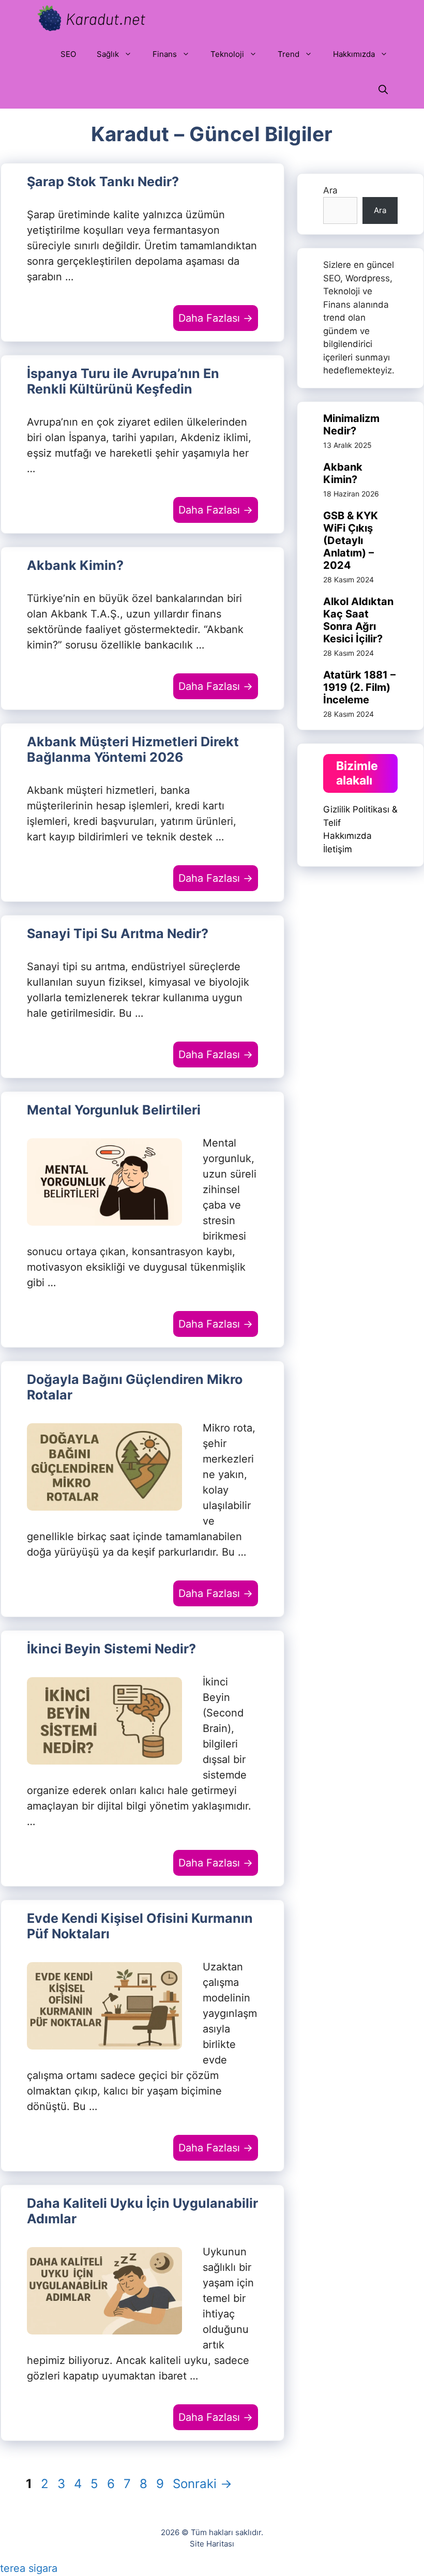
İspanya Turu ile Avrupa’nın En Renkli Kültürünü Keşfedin (123, 381)
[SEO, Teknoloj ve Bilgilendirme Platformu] (90, 18)
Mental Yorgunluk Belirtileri (114, 1110)
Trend (289, 54)
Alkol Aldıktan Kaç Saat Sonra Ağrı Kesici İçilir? (358, 620)
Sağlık (108, 54)
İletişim (338, 849)
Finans (165, 54)
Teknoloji (227, 54)
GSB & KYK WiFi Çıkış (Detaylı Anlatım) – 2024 (351, 540)
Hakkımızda (354, 54)
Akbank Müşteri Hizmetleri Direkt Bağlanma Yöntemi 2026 (133, 749)
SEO (68, 54)
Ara (330, 190)
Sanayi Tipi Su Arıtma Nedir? (118, 933)
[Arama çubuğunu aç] (383, 91)
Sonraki (202, 2484)
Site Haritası (212, 2544)
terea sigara (29, 2568)
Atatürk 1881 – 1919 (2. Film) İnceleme (359, 687)
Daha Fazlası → (216, 318)
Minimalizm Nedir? (351, 425)
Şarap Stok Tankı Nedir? (103, 182)
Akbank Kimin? (75, 565)
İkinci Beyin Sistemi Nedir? (111, 1649)
